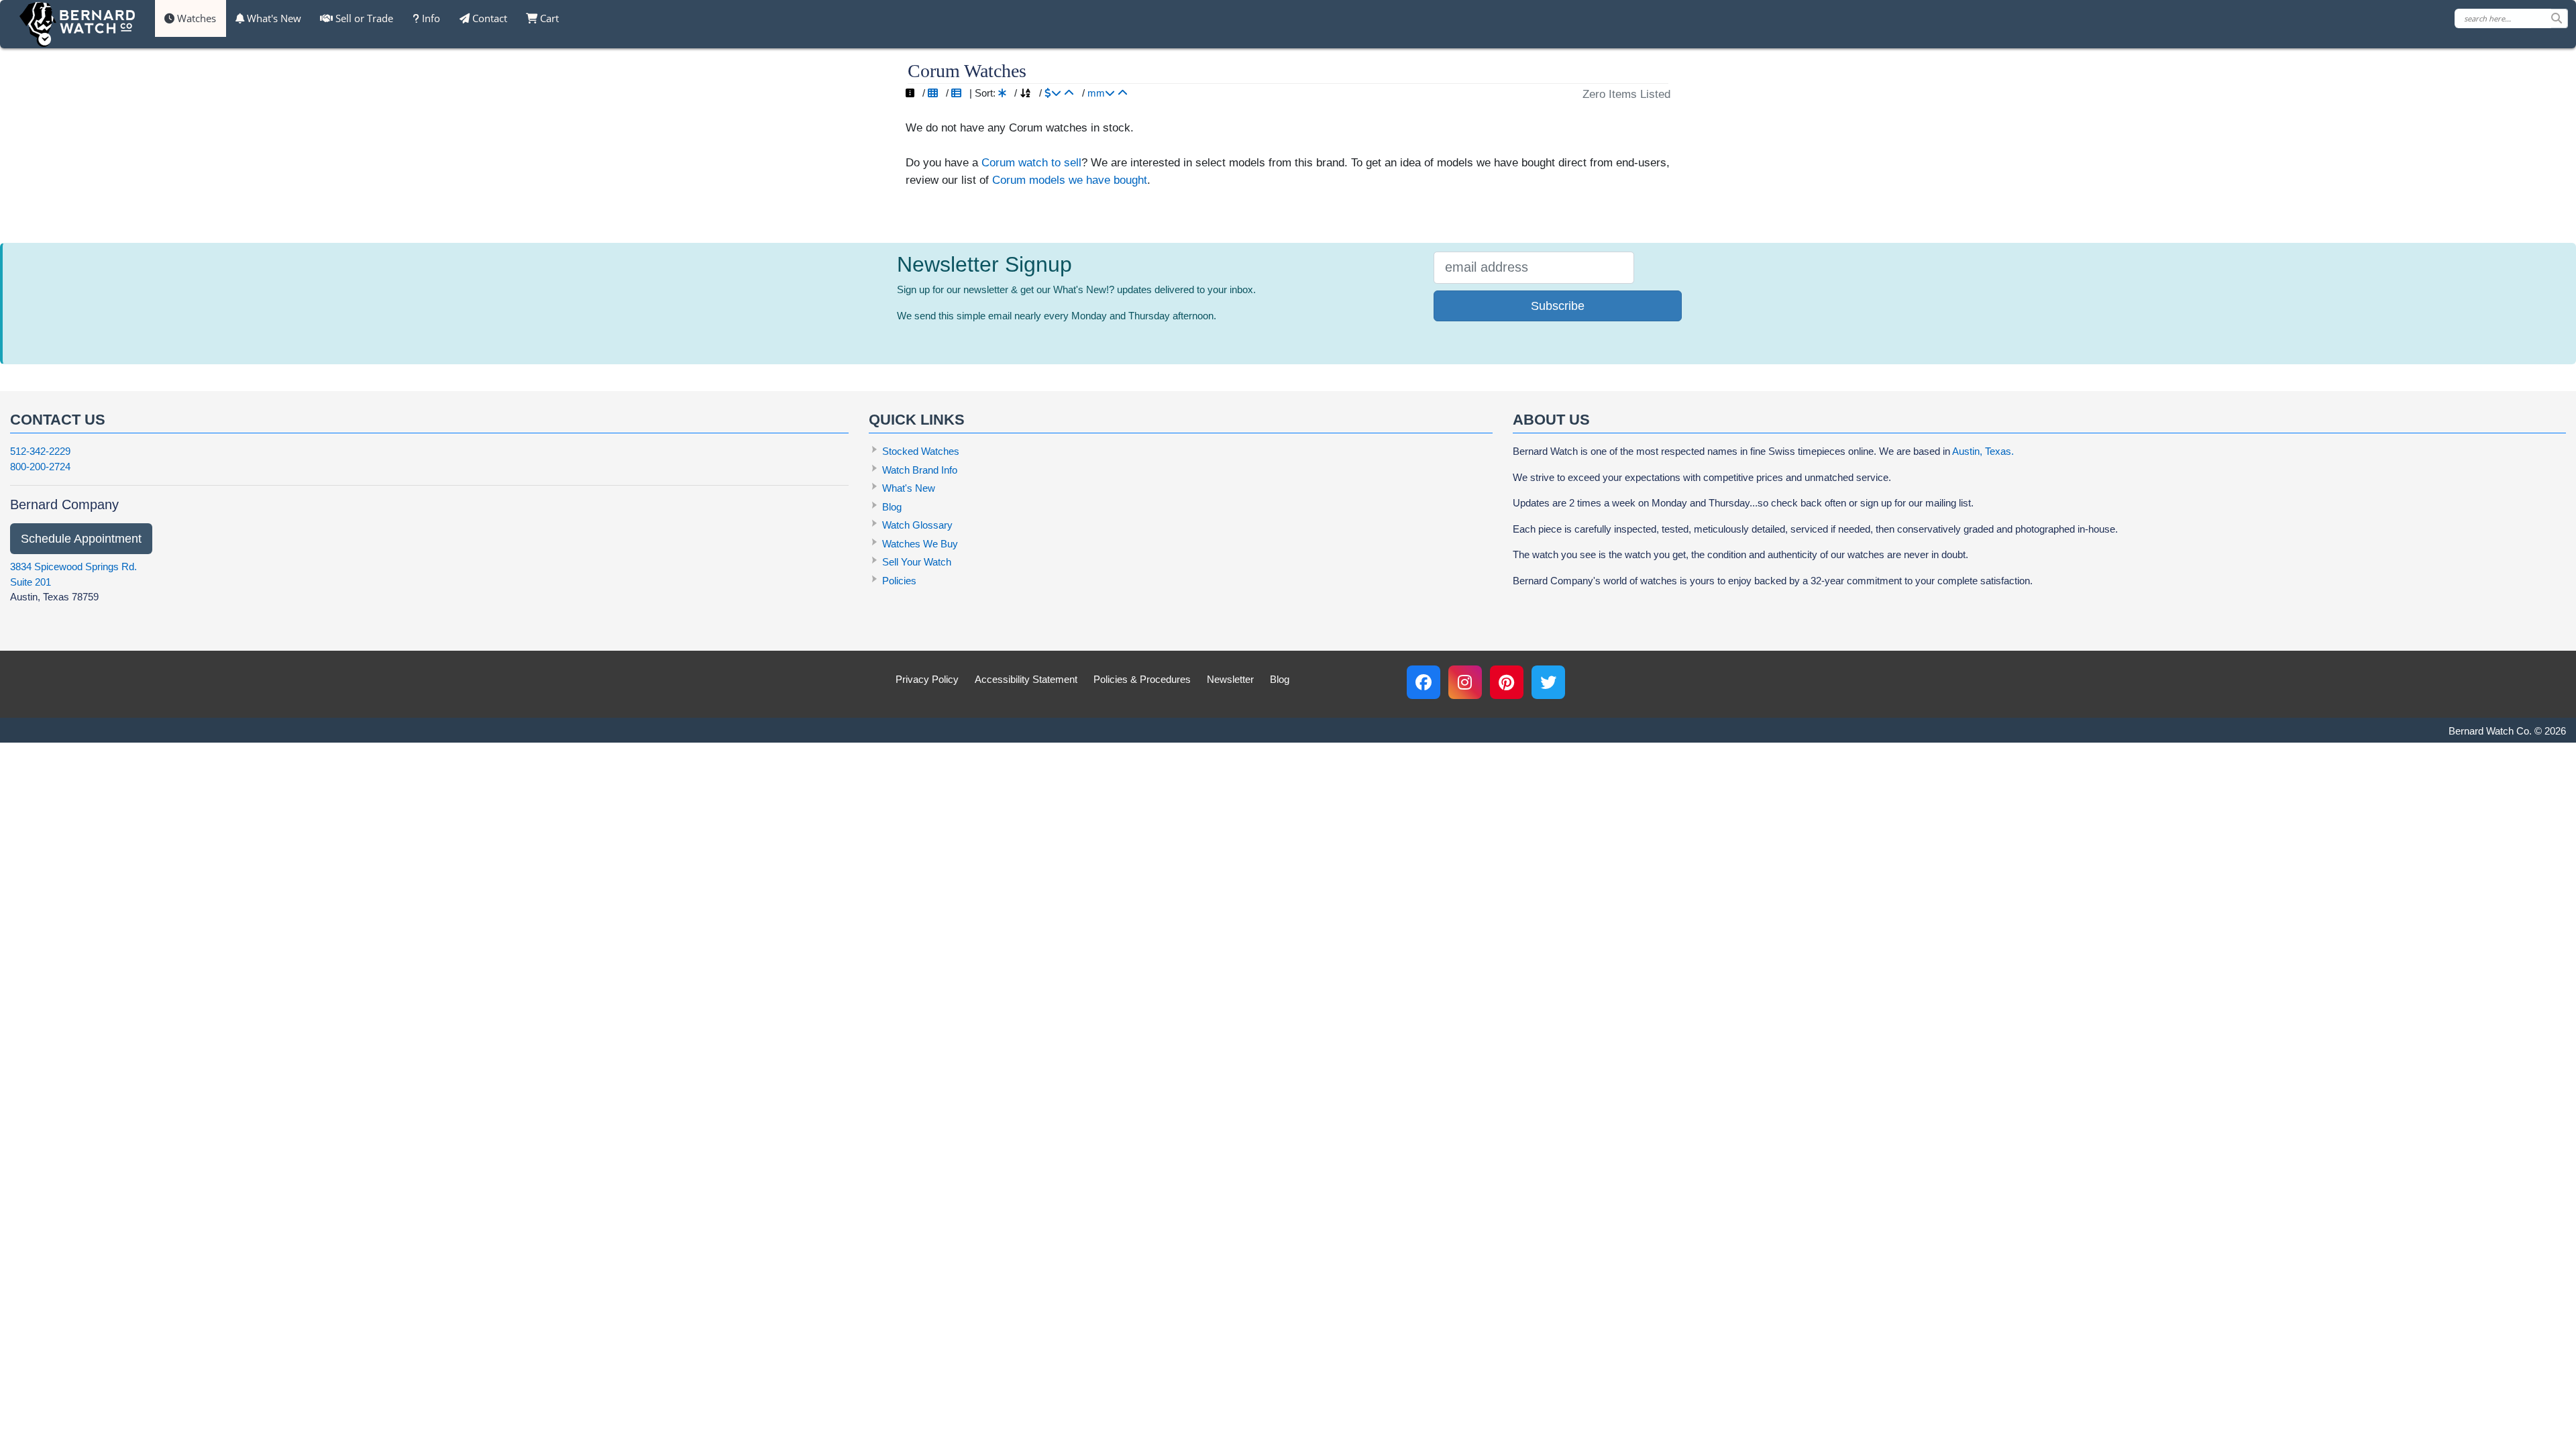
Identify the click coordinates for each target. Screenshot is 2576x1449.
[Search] (2559, 18)
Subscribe (1558, 306)
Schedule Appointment (81, 539)
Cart (548, 18)
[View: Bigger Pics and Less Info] (933, 93)
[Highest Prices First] (1053, 93)
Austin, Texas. (1983, 451)
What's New (273, 18)
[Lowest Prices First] (1069, 93)
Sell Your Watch (917, 562)
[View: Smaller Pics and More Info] (956, 93)
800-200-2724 (40, 467)
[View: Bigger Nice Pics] (910, 93)
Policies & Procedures (1142, 679)
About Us (1551, 420)
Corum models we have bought (1070, 180)
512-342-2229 (40, 451)
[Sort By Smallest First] (1123, 93)
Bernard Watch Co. (2490, 731)
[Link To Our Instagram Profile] (1465, 682)
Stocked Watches (921, 451)
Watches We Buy (920, 544)
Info (430, 18)
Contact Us (58, 420)
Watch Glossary (917, 525)
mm (1096, 93)
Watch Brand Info (920, 470)
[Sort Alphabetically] (1025, 93)
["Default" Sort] (1002, 93)
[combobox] (2511, 18)
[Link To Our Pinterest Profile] (1507, 682)
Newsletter (1230, 679)
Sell (363, 18)
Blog (892, 507)
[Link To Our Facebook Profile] (1424, 682)
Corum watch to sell (1031, 162)
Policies (899, 581)
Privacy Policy (927, 679)
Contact (488, 18)
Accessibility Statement (1026, 679)
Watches (195, 18)
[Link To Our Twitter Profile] (1548, 682)
